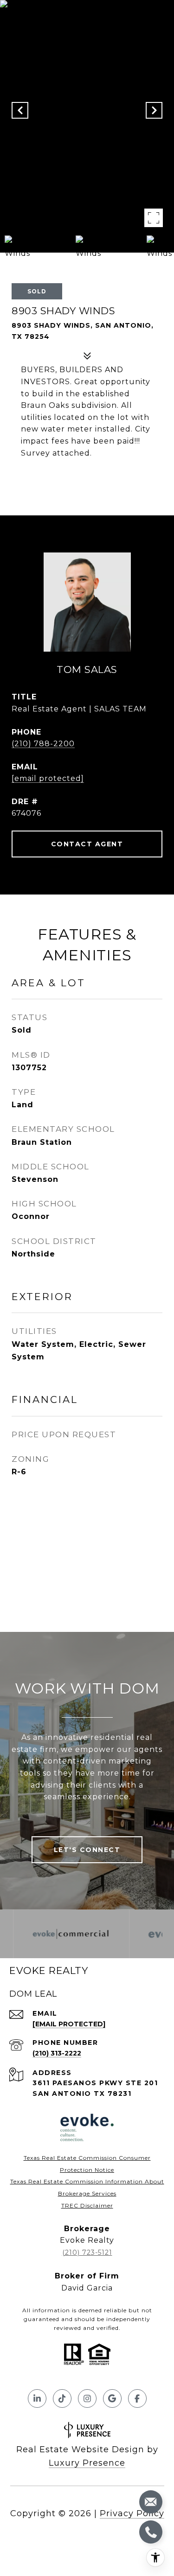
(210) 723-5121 (87, 2252)
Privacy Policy (132, 2513)
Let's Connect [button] (87, 1850)
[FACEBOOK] (137, 2398)
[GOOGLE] (112, 2398)
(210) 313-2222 (57, 2053)
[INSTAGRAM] (87, 2398)
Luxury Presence (87, 2463)
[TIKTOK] (62, 2398)
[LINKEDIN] (37, 2398)
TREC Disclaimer (87, 2205)
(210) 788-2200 (43, 744)
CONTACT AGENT (87, 844)
